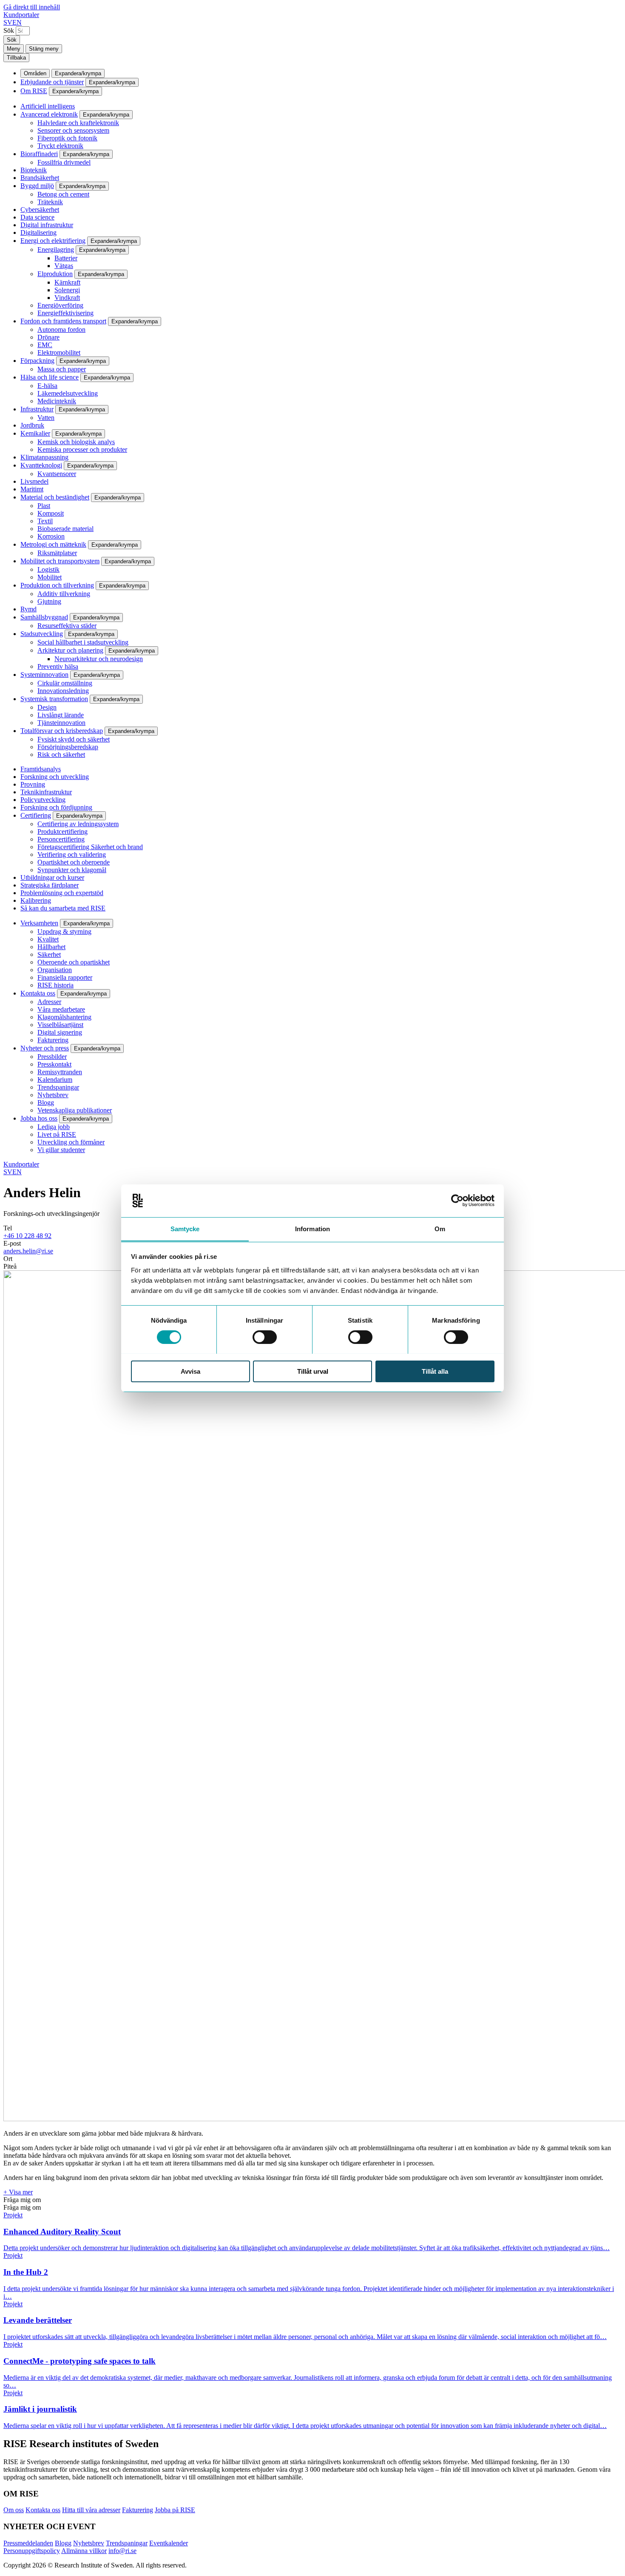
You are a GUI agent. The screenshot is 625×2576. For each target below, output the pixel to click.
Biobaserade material (65, 529)
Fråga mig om (22, 2200)
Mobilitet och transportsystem (60, 561)
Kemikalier (35, 433)
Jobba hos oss (39, 1118)
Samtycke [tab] (185, 1228)
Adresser (49, 1002)
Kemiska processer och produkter (82, 449)
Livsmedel (34, 481)
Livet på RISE (57, 1134)
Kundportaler (21, 15)
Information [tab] (312, 1228)
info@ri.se (122, 2551)
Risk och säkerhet (61, 755)
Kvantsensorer (57, 474)
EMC (45, 345)
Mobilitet (50, 577)
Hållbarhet (51, 947)
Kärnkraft (67, 282)
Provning (33, 784)
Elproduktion (55, 274)
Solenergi (67, 290)
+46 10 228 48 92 (27, 1236)
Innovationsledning (63, 691)
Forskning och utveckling (55, 777)
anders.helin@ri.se (28, 1251)
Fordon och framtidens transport (63, 321)
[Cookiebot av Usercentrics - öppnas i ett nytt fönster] (457, 1201)
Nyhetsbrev (53, 1095)
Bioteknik (34, 170)
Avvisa (190, 1371)
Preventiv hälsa (58, 666)
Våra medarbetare (61, 1009)
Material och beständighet (55, 497)
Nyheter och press (45, 1048)
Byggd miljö (37, 186)
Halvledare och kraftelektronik (78, 123)
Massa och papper (62, 369)
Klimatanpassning (44, 457)
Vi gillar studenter (61, 1150)
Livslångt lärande (61, 715)
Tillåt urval (313, 1371)
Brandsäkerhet (40, 178)
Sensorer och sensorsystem (73, 130)
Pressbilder (52, 1057)
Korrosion (51, 536)
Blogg (46, 1103)
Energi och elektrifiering (53, 241)
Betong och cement (63, 194)
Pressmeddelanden (28, 2543)
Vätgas (64, 266)
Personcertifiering (61, 839)
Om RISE (34, 91)
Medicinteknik (57, 401)
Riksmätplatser (57, 553)
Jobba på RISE (175, 2510)
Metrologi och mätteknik (53, 544)
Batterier (66, 258)
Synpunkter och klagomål (72, 870)
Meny (14, 49)
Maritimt (32, 489)
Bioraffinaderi (39, 154)
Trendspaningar (58, 1087)
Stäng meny (44, 49)
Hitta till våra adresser (91, 2510)
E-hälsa (47, 386)
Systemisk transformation (54, 699)
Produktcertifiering (62, 832)
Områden (35, 73)
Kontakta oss (38, 993)
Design (47, 707)
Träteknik (50, 202)
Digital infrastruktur (47, 225)
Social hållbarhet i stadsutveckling (83, 642)
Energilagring (56, 250)
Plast (44, 506)
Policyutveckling (43, 800)
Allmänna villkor (84, 2551)
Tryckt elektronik (60, 146)
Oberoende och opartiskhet (74, 962)
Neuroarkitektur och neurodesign (99, 659)
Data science (37, 217)
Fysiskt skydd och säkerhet (74, 739)
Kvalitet (48, 939)
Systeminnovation (44, 675)
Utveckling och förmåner (71, 1142)
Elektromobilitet (59, 352)
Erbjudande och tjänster (52, 82)
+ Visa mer (18, 2192)
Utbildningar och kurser (52, 877)
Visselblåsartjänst (60, 1025)
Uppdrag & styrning (64, 931)
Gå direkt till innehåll (32, 7)
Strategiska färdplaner (50, 885)
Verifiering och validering (72, 854)
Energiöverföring (60, 305)
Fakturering (53, 1040)
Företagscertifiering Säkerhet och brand (90, 847)
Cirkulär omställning (65, 683)
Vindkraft (67, 298)
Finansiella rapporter (65, 977)
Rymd (28, 609)
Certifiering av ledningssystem (78, 824)
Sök (9, 30)
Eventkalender (169, 2543)
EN (17, 22)
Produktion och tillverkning (57, 585)
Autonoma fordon (61, 329)
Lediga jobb (54, 1127)
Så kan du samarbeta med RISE (63, 908)
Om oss (14, 2510)
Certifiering (36, 815)
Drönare (48, 337)
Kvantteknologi (41, 465)
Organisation (55, 970)
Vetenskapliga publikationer (75, 1110)
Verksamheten (39, 923)
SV (8, 22)
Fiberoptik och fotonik (67, 138)
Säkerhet (49, 954)
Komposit (51, 513)
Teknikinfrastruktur (46, 792)
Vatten (46, 418)
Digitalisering (38, 232)
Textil (45, 521)
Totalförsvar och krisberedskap (62, 731)
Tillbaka (16, 58)
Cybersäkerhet (40, 210)
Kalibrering (36, 900)
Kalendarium (55, 1080)
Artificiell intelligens (48, 106)
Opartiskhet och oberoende (74, 862)
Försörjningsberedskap (68, 747)
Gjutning (49, 601)
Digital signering (60, 1032)
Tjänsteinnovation (61, 723)
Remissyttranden (60, 1072)
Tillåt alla (435, 1371)
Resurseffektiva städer (67, 626)
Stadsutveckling (42, 634)
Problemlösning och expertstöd (62, 893)
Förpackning (37, 361)
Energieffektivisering (65, 313)
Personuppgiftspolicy (32, 2551)
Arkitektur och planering (70, 650)
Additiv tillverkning (64, 594)
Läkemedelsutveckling (68, 393)
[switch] (265, 1337)
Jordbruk (32, 425)
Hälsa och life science (50, 377)
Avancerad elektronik (49, 114)
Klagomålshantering (64, 1017)
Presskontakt (54, 1064)
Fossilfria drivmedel (64, 162)
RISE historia (55, 985)
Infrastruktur (37, 409)
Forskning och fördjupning (56, 807)
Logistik (48, 569)
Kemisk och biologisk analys (76, 442)
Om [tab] (440, 1228)
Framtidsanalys (41, 769)
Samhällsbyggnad (44, 617)
